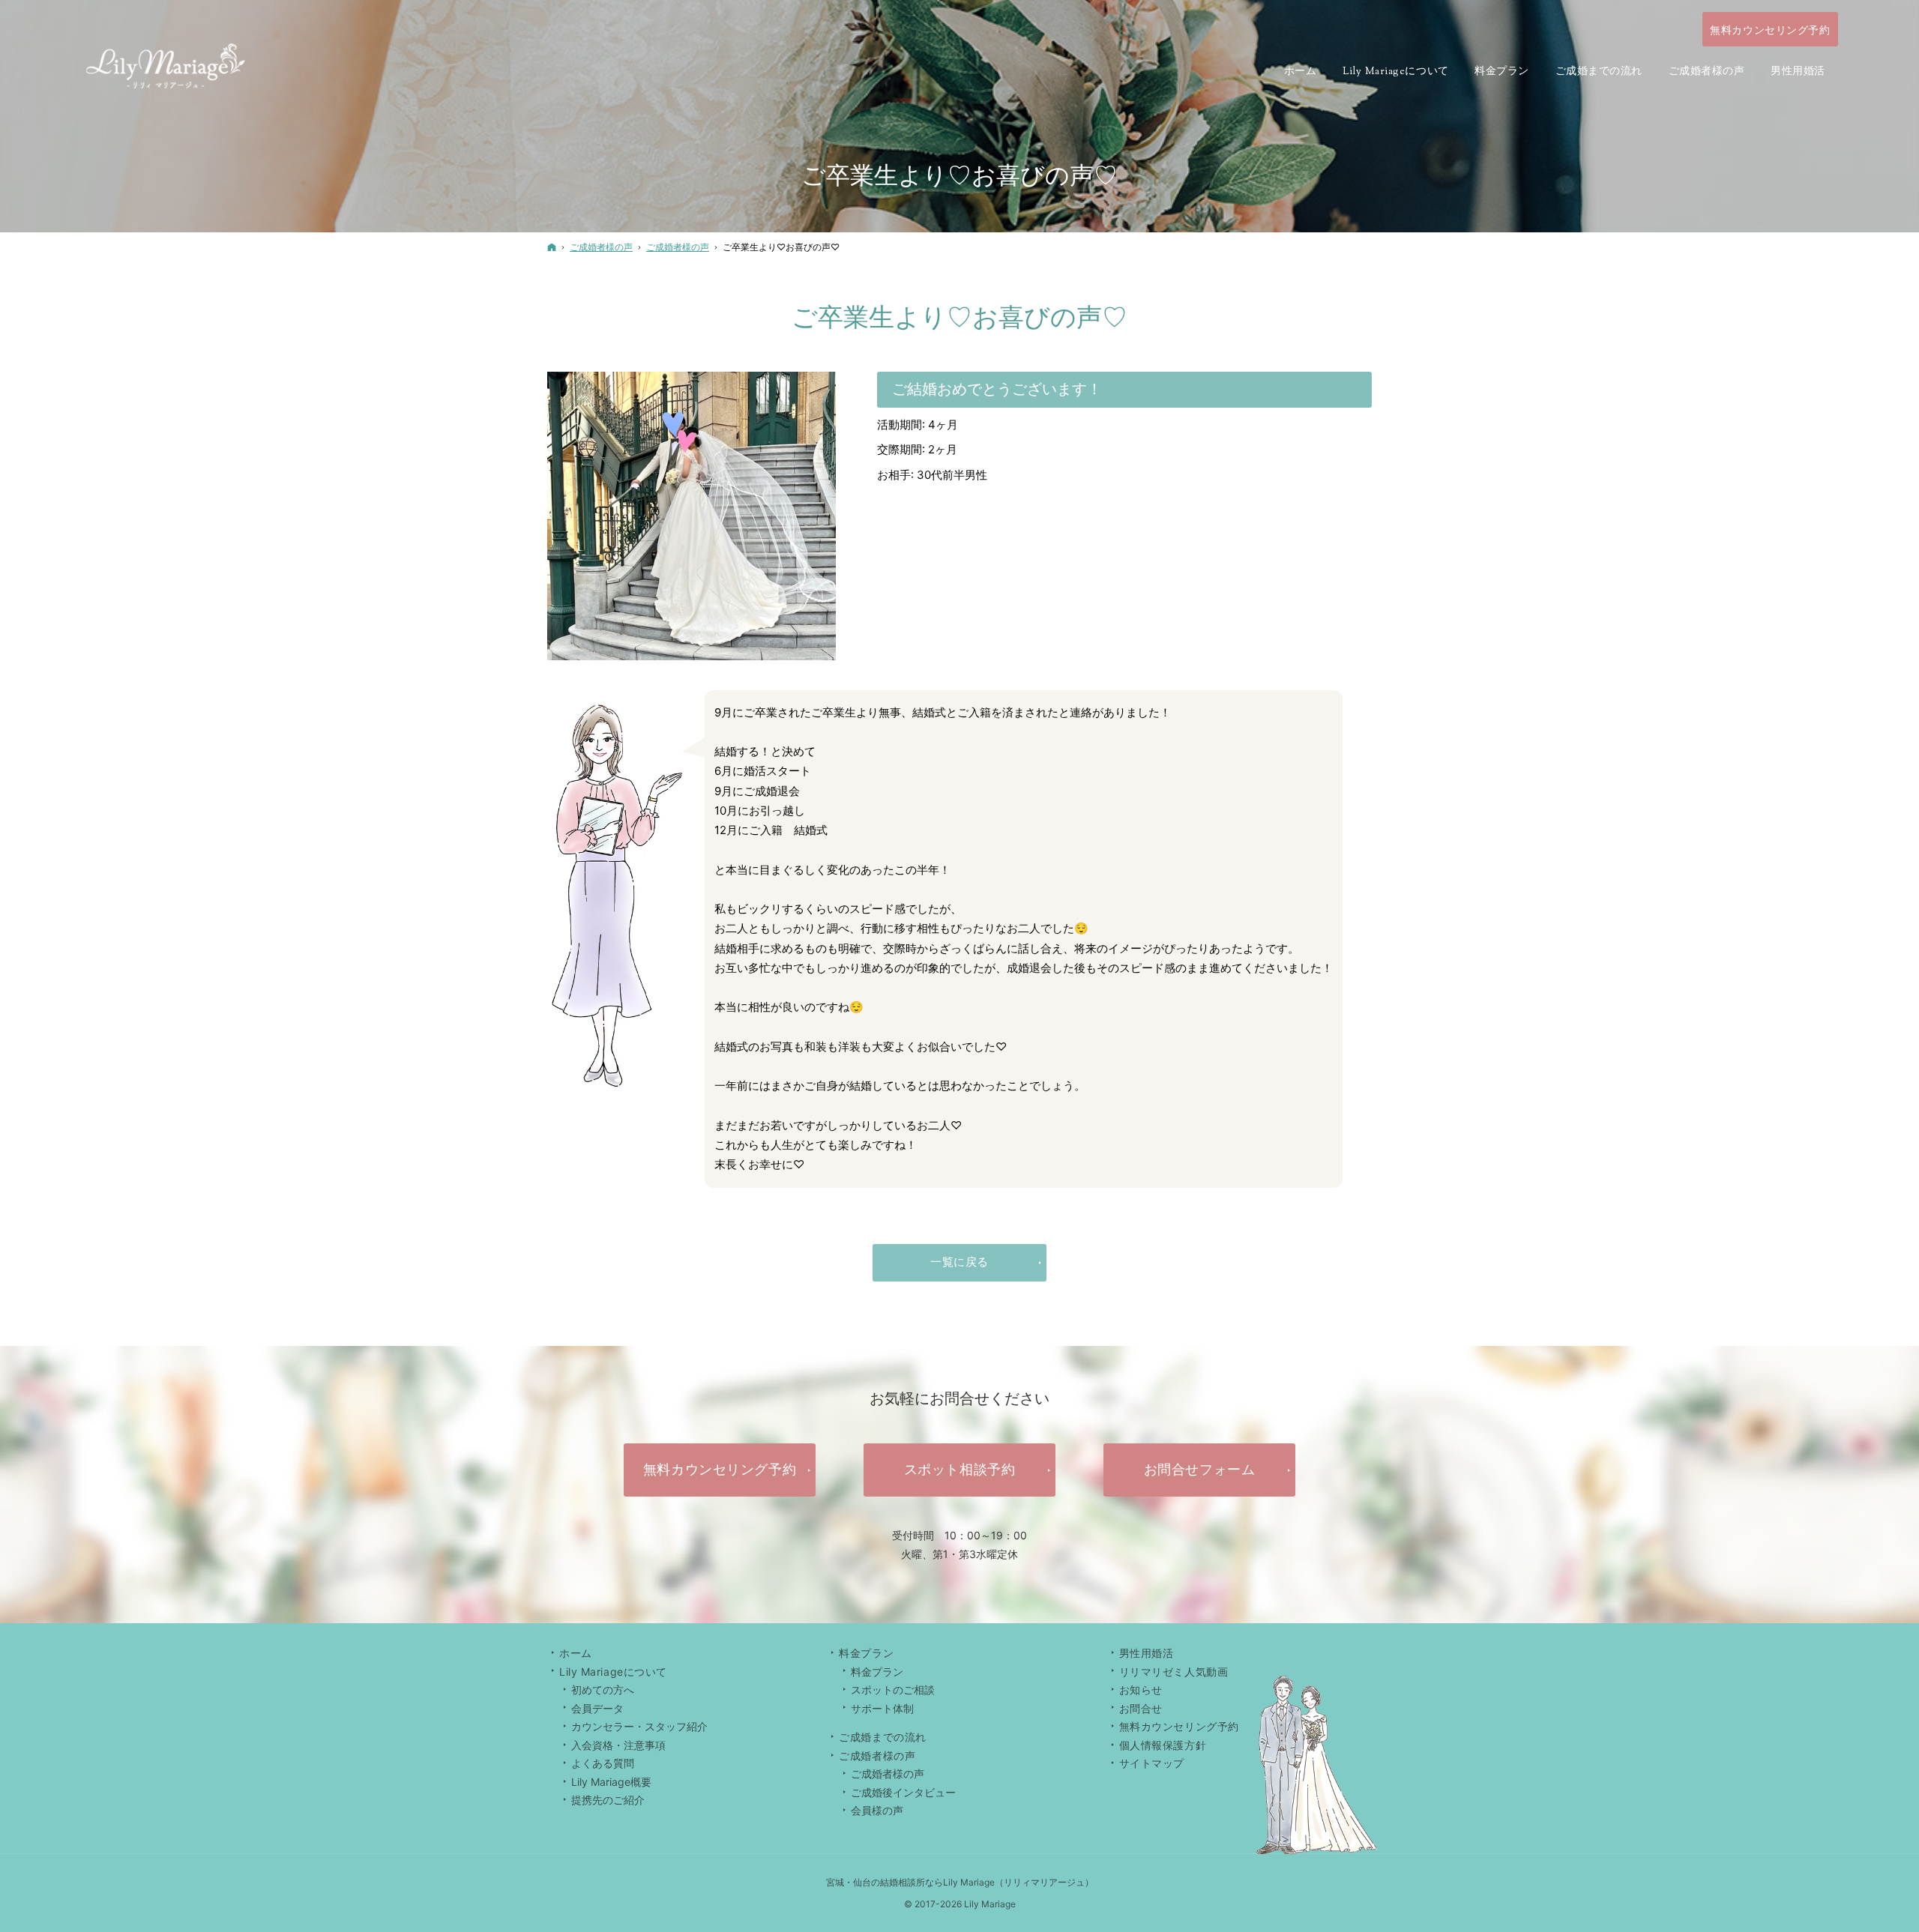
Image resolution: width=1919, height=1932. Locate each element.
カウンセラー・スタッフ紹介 (639, 1726)
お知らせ (1141, 1690)
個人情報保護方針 (1163, 1745)
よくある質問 (603, 1763)
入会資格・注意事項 (618, 1745)
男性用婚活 (1147, 1653)
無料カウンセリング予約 (1179, 1726)
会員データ (597, 1708)
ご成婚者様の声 (888, 1773)
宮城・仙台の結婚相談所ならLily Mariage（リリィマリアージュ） (960, 1882)
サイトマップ (1152, 1763)
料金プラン (877, 1672)
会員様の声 (877, 1810)
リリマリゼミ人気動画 (1174, 1672)
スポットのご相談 (893, 1690)
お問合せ (1141, 1708)
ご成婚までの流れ (882, 1737)
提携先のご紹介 (608, 1800)
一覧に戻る (959, 1262)
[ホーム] (552, 247)
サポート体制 (882, 1708)
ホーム (576, 1653)
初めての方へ (603, 1690)
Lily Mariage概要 (611, 1782)
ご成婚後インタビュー (903, 1792)
